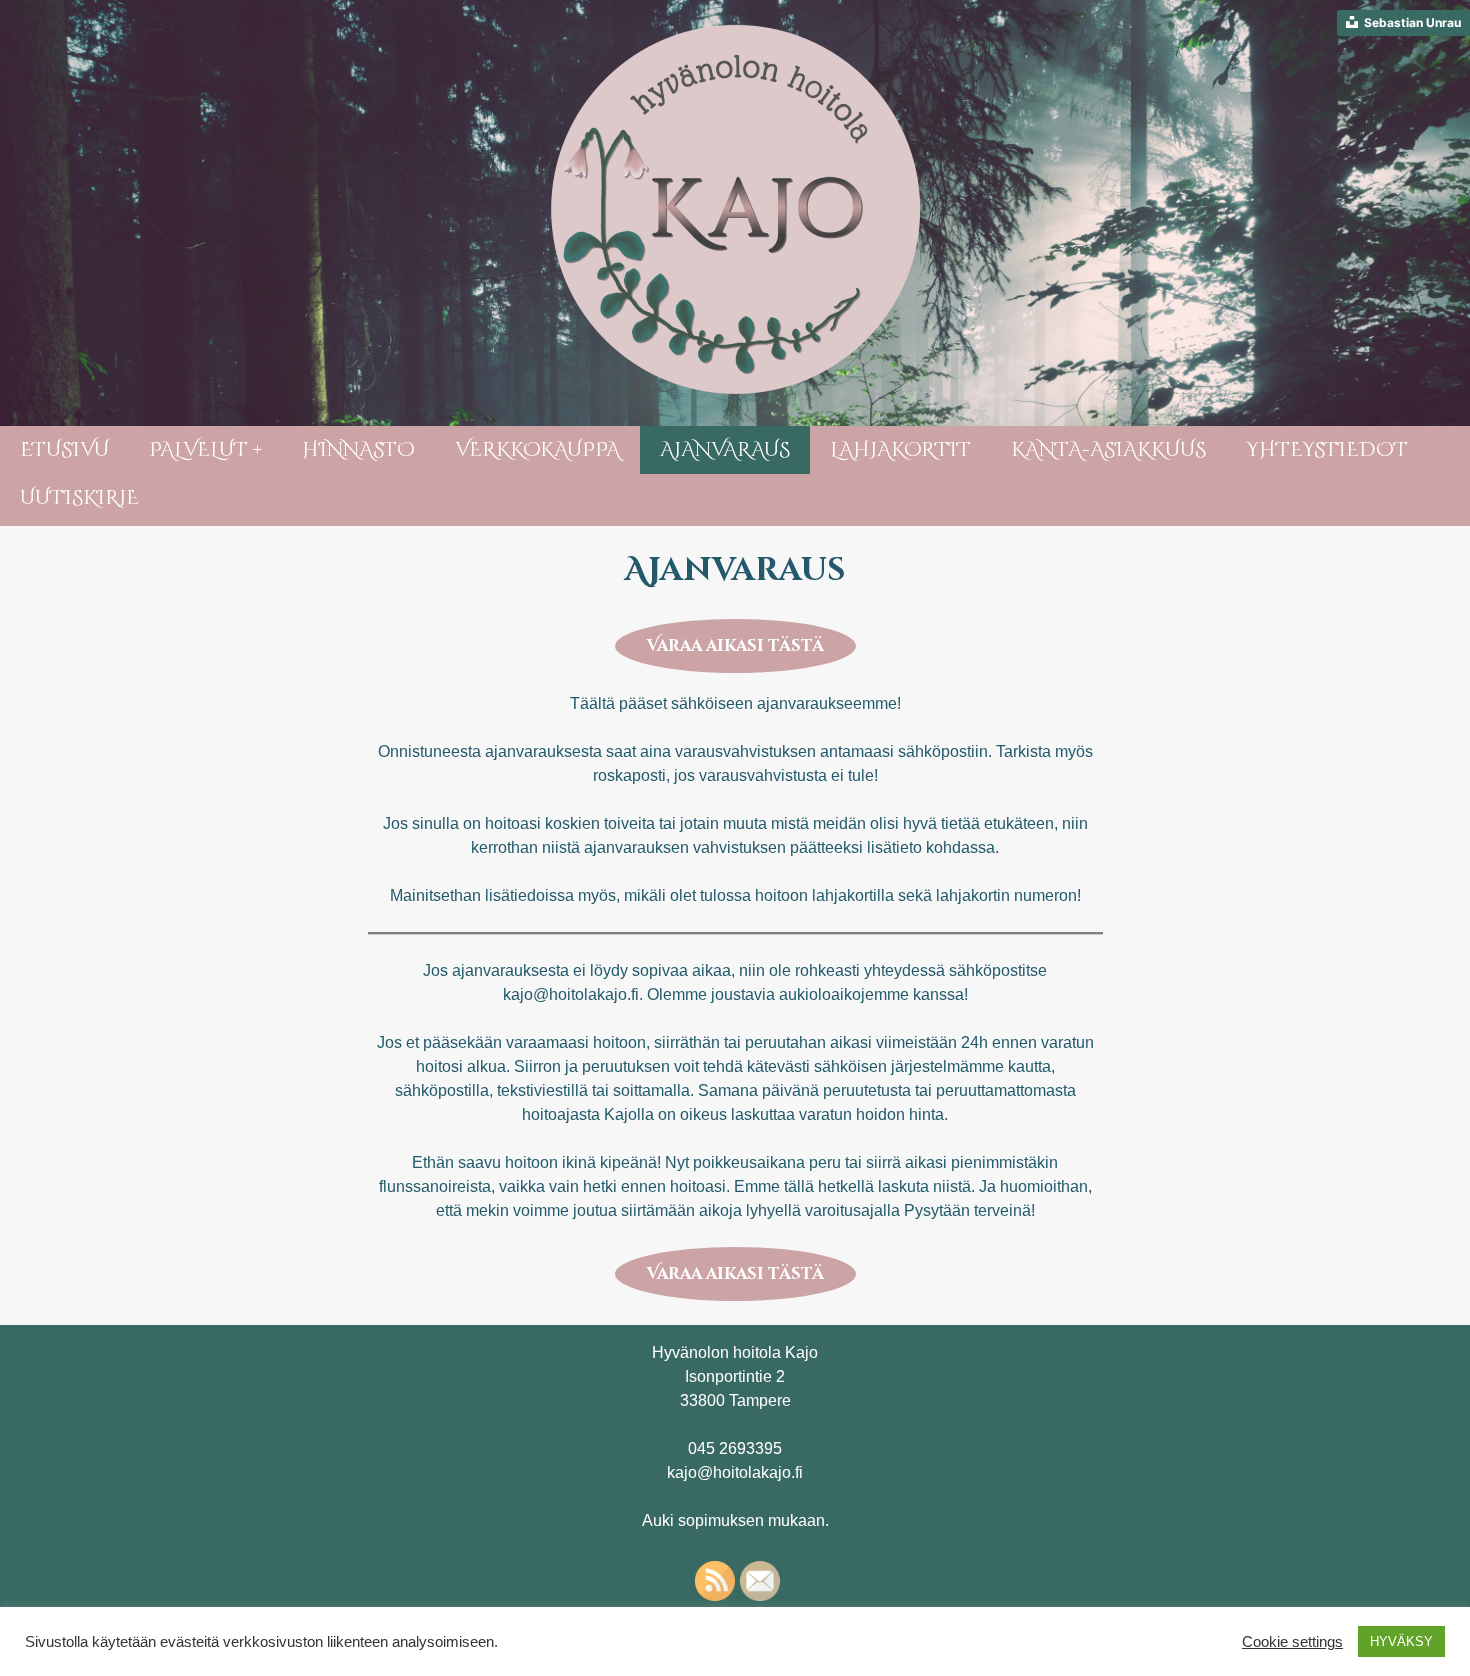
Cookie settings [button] (1292, 1642)
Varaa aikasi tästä (735, 646)
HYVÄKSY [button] (1401, 1641)
